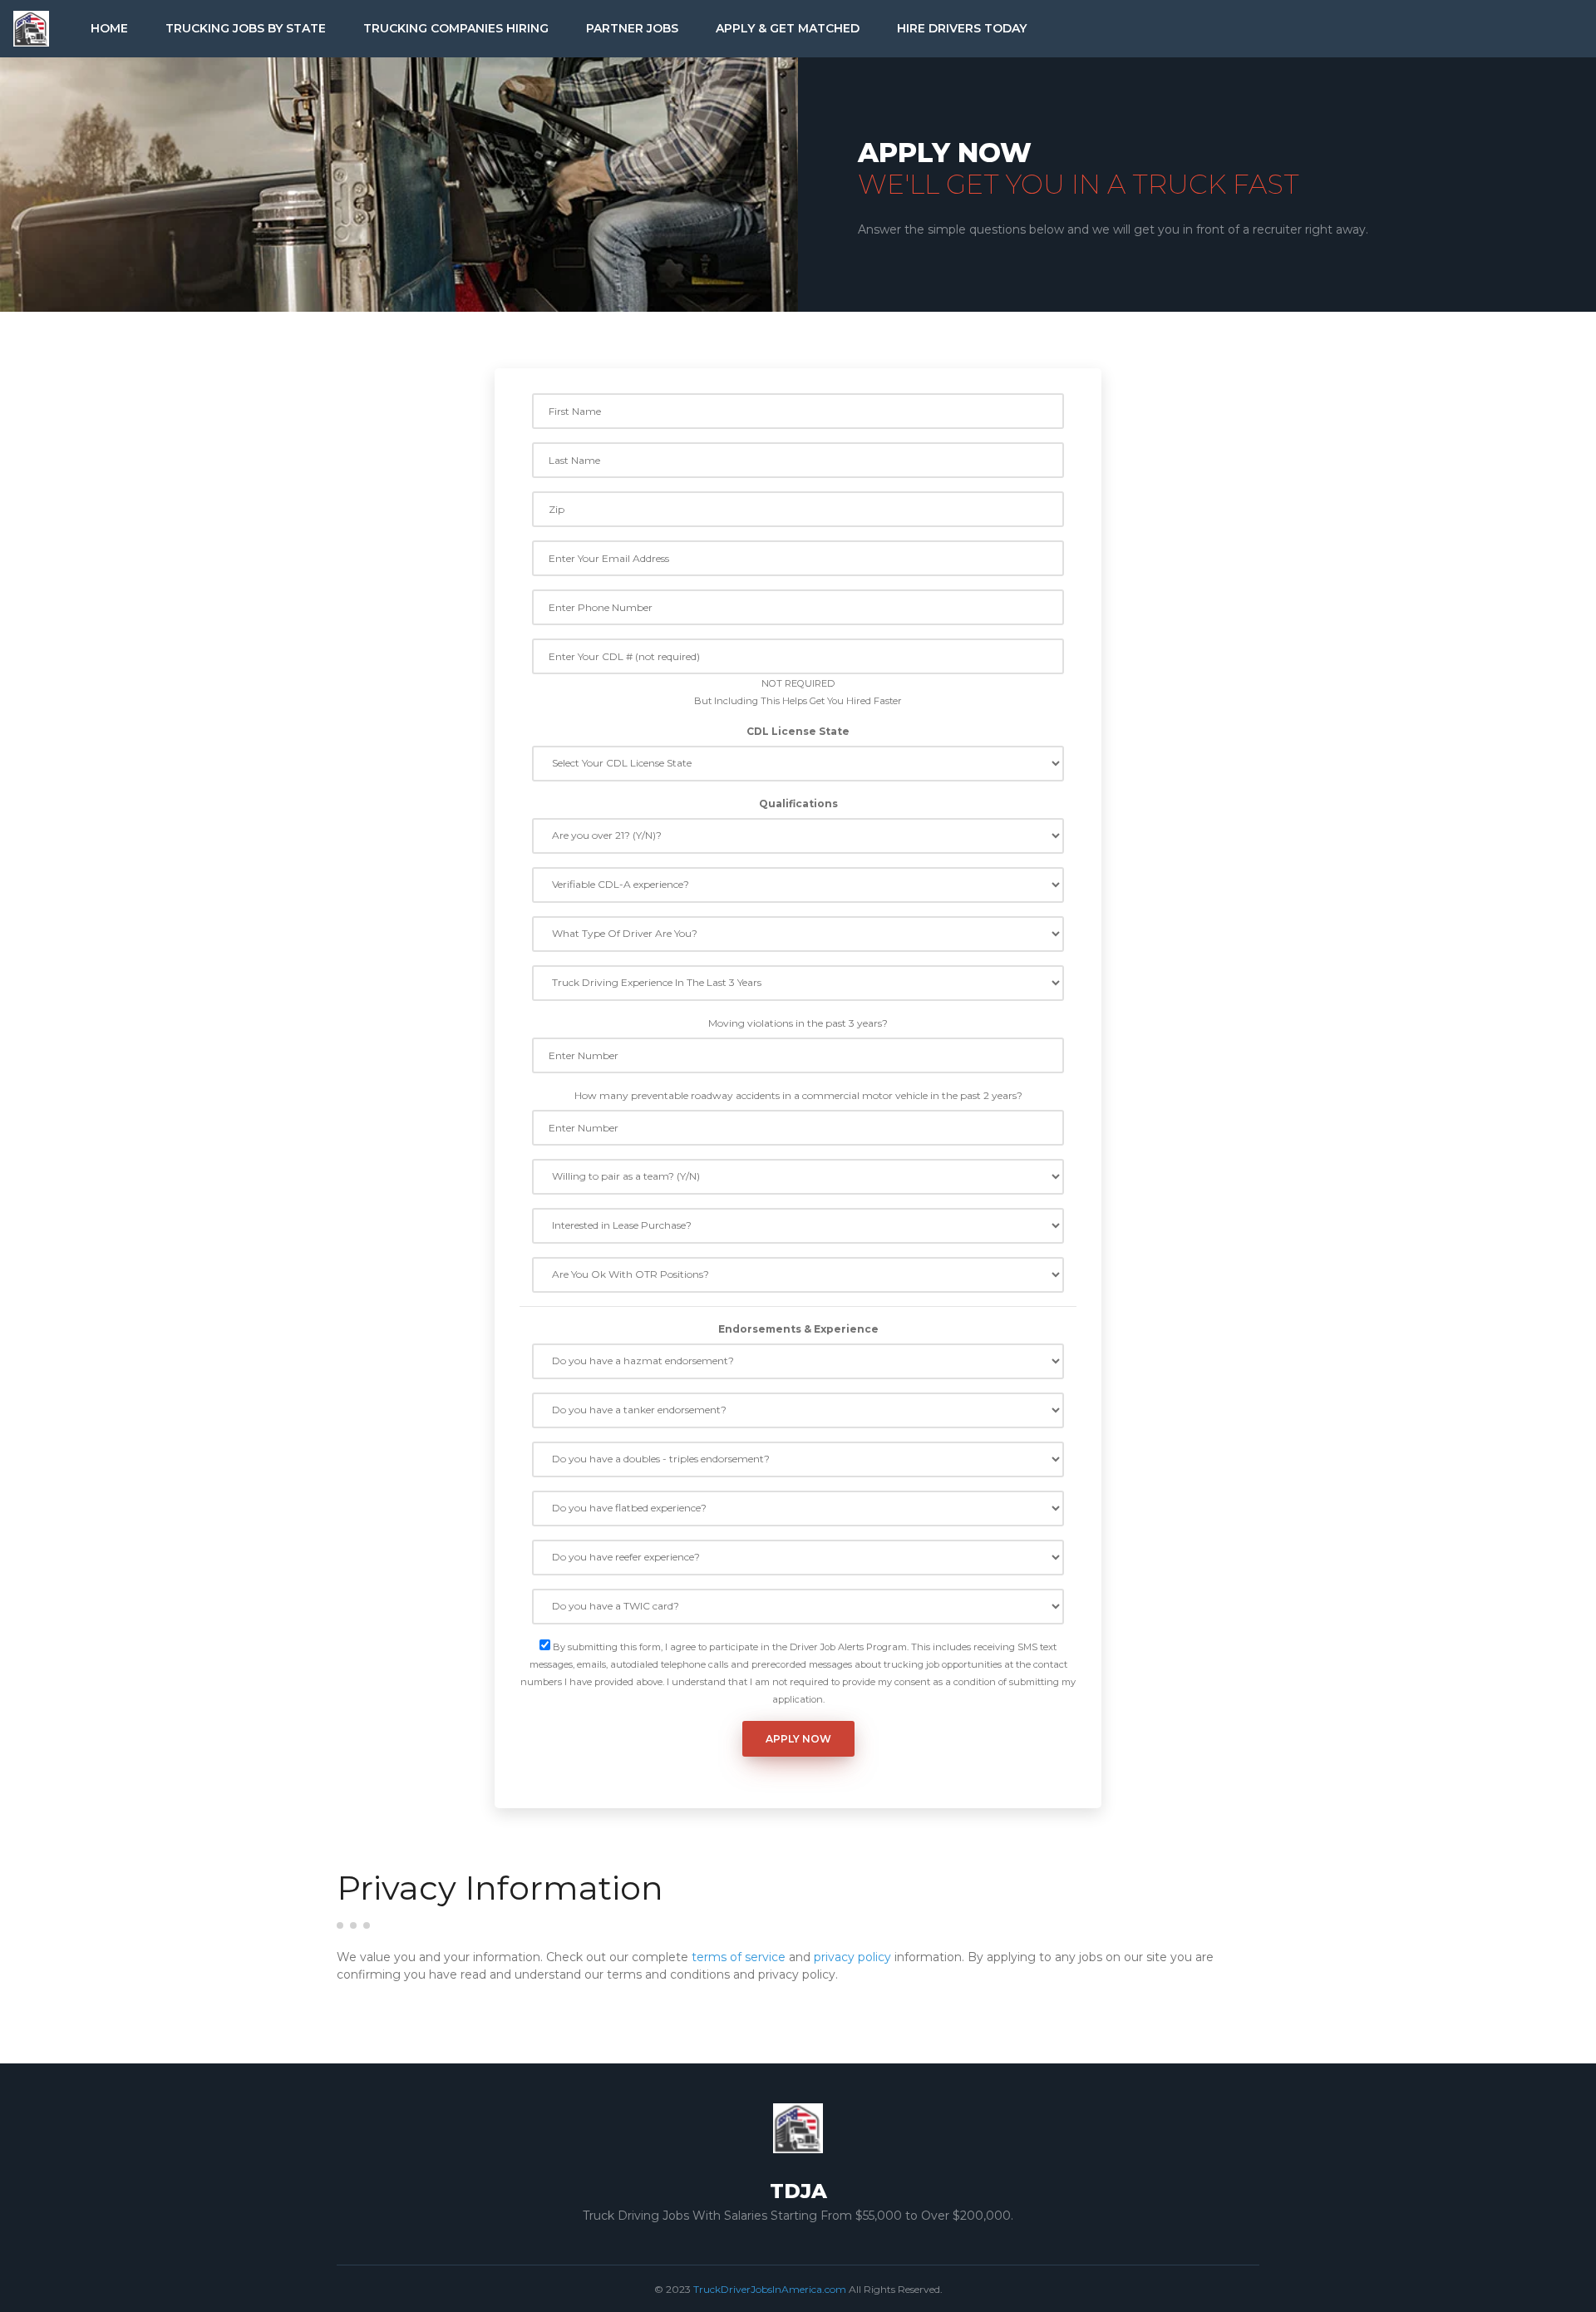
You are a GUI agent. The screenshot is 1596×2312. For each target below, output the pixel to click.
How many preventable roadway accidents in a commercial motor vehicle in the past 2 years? (798, 1095)
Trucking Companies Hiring (456, 28)
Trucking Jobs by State (246, 28)
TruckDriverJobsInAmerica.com (770, 2289)
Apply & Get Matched (788, 28)
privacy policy (852, 1957)
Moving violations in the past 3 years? (798, 1023)
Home (109, 28)
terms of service (739, 1957)
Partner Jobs (632, 28)
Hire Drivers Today (962, 28)
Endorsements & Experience (798, 1329)
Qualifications (798, 804)
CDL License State (798, 731)
